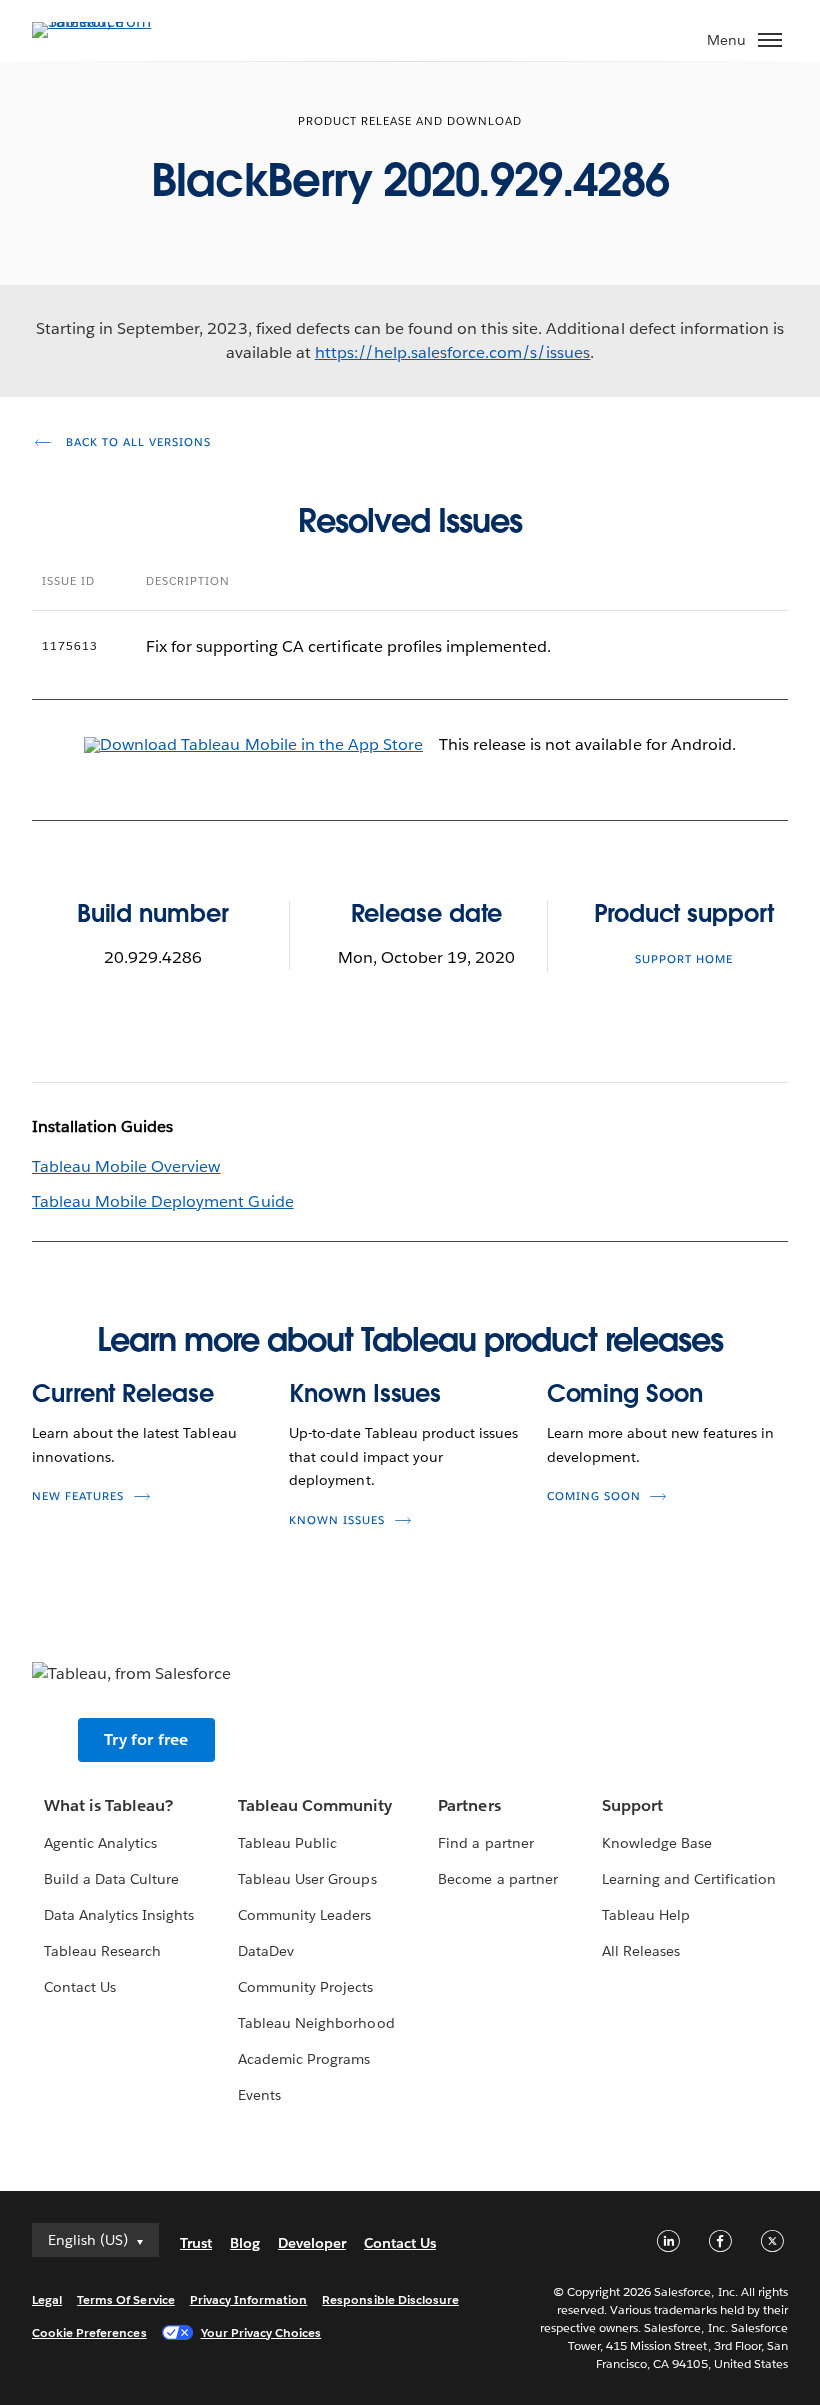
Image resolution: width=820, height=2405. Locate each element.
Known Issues (365, 1393)
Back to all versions (136, 442)
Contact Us (80, 1987)
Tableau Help (646, 1915)
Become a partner (497, 1879)
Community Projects (305, 1987)
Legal (47, 2299)
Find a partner (485, 1843)
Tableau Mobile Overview (126, 1166)
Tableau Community (315, 1805)
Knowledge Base (657, 1843)
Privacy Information (249, 2299)
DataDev (266, 1951)
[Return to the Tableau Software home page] (102, 21)
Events (259, 2095)
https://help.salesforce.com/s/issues (453, 352)
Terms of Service (125, 2299)
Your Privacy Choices (261, 2332)
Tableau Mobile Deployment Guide (163, 1201)
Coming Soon (625, 1393)
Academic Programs (304, 2059)
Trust (196, 2243)
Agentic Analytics (100, 1843)
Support (632, 1805)
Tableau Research (102, 1951)
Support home (684, 959)
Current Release (123, 1393)
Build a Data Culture (111, 1879)
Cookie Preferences (89, 2332)
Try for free (146, 1739)
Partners (469, 1805)
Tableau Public (287, 1843)
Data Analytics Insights (119, 1915)
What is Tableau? (108, 1805)
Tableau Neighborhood (316, 2023)
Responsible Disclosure (390, 2299)
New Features (78, 1496)
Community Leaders (304, 1915)
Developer (312, 2243)
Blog (245, 2243)
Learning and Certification (689, 1879)
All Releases (641, 1951)
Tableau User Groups (307, 1879)
